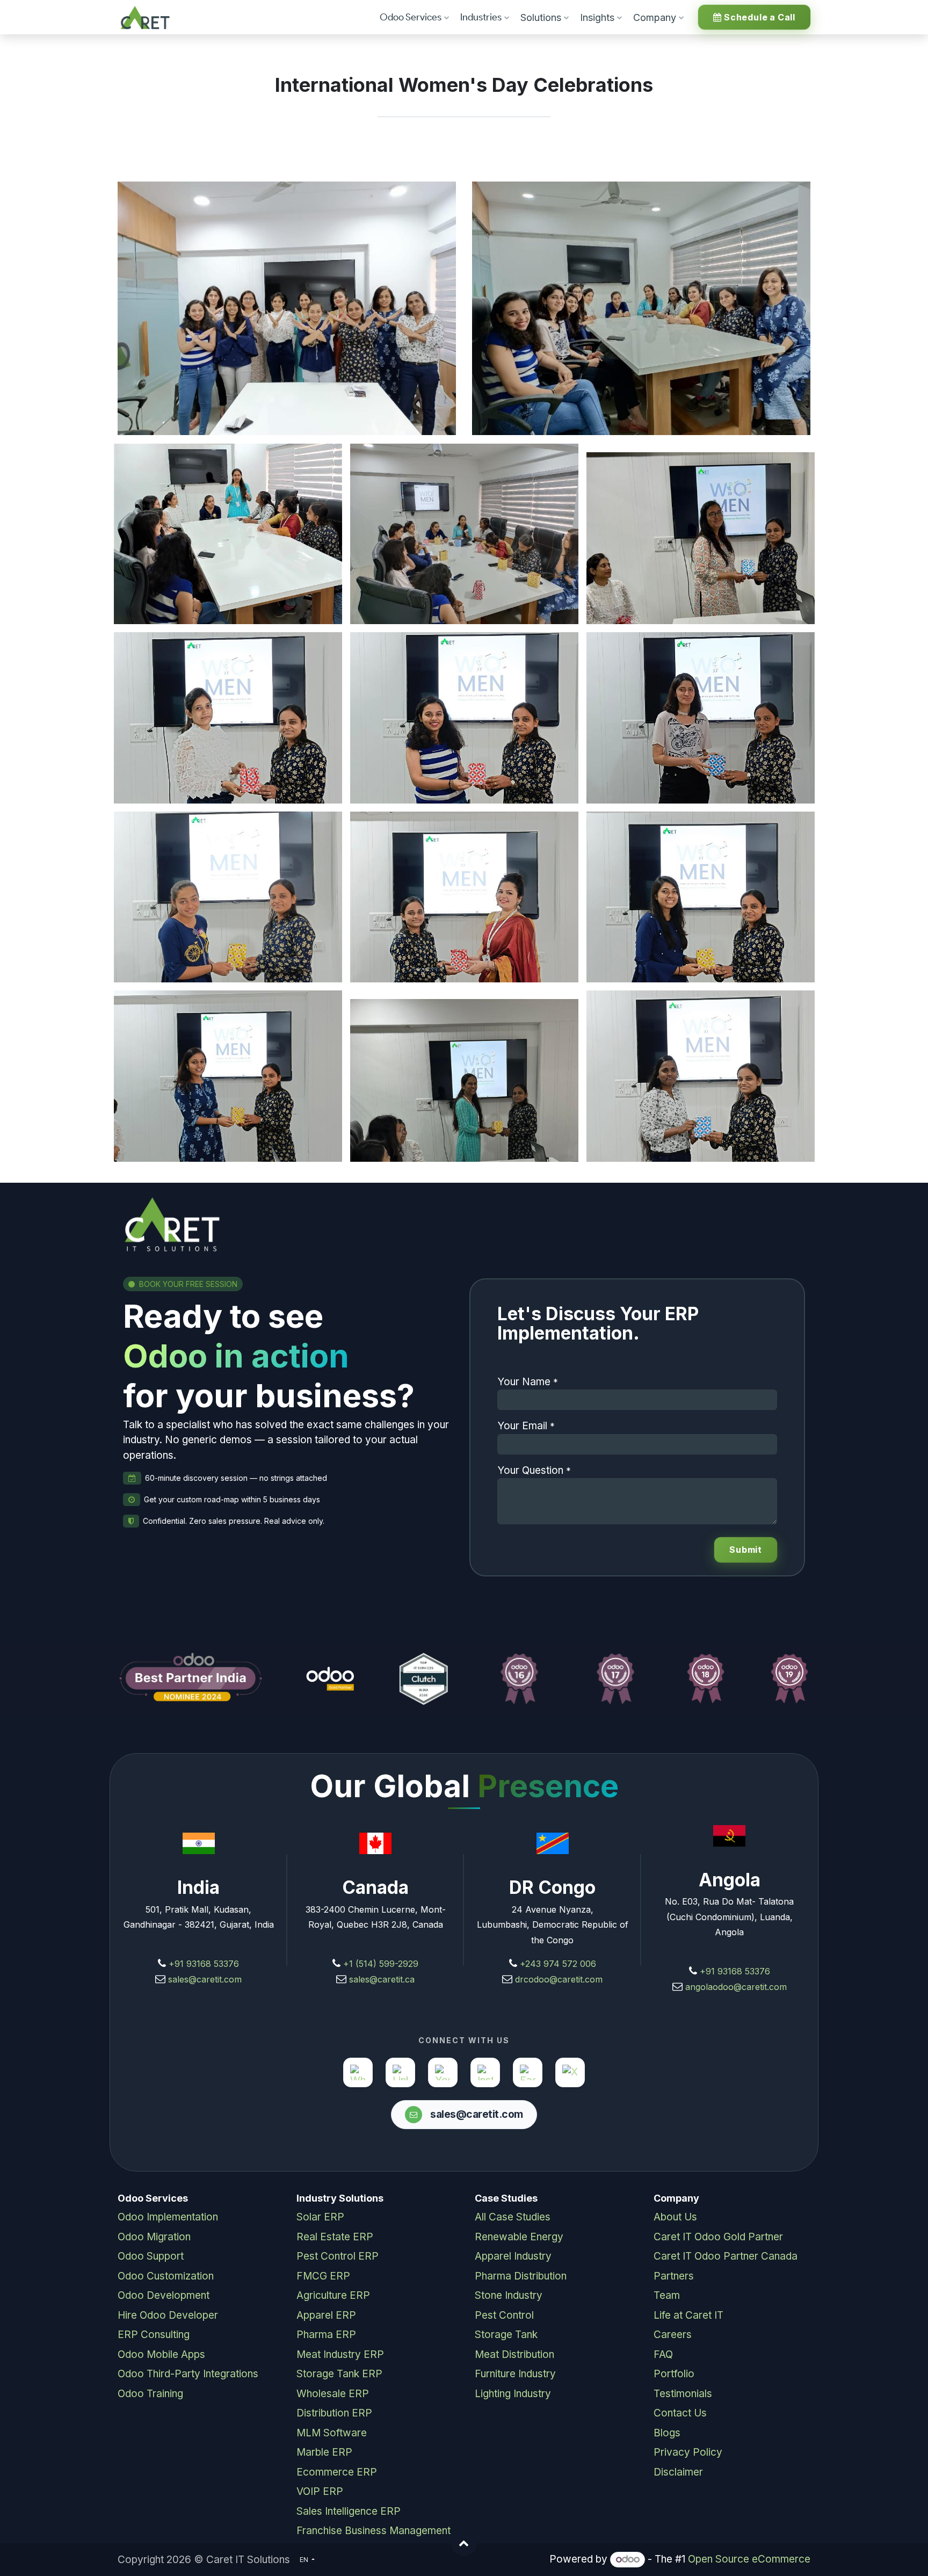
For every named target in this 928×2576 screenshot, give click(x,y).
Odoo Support (151, 2256)
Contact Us (680, 2413)
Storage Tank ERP (339, 2374)
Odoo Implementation (168, 2217)
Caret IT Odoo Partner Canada (726, 2256)
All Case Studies (513, 2217)
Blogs (667, 2433)
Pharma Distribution (521, 2276)
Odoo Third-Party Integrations (188, 2374)
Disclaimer (678, 2472)
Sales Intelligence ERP (349, 2511)
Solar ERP (320, 2217)
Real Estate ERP (335, 2237)
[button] (464, 2543)
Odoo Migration (154, 2237)
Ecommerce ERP (337, 2472)
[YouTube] (443, 2072)
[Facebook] (528, 2072)
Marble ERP (324, 2452)
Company (655, 17)
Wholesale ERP (333, 2394)
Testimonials (683, 2394)
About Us (675, 2217)
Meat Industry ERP (340, 2354)
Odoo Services (411, 17)
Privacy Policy (688, 2452)
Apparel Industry (513, 2256)
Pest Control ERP (338, 2256)
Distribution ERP (334, 2413)
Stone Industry (509, 2295)
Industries (481, 17)
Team (667, 2295)
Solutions (541, 17)
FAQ (663, 2354)
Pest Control (504, 2315)
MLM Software (332, 2433)
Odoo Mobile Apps (161, 2354)
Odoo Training (150, 2394)
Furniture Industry (515, 2374)
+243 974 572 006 (558, 1964)
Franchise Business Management (374, 2531)
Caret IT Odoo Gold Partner (718, 2237)
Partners (674, 2276)
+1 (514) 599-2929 (379, 1964)
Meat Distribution (514, 2354)
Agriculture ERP (333, 2295)
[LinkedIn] (400, 2072)
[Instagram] (485, 2072)
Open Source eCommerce (749, 2559)
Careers (673, 2335)
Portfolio (674, 2374)
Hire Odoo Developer (168, 2315)
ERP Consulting (154, 2335)
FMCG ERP (323, 2276)
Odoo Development (164, 2295)
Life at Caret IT (688, 2315)
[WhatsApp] (358, 2072)
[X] (570, 2072)
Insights (597, 17)
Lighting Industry (513, 2394)
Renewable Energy (519, 2237)
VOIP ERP (320, 2491)
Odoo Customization (166, 2276)
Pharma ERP (326, 2335)
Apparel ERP (326, 2315)
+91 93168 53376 (204, 1964)
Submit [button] (746, 1550)
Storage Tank (506, 2335)
